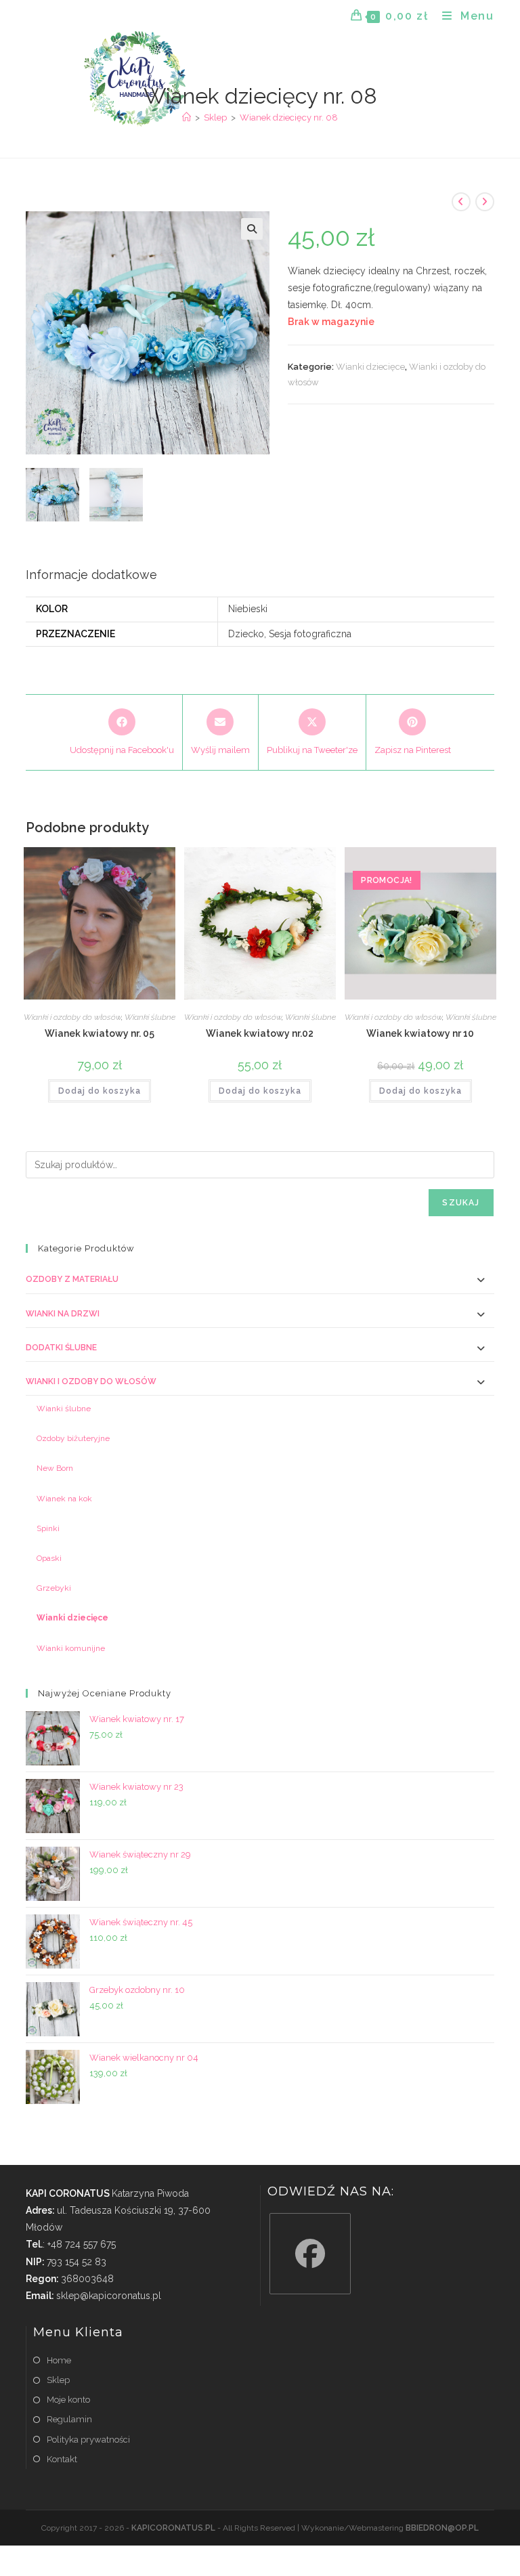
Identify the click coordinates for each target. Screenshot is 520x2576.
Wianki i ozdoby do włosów (72, 1017)
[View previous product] (461, 202)
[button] (252, 229)
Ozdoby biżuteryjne (73, 1438)
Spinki (48, 1528)
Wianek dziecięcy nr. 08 (289, 117)
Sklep (58, 2380)
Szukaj (461, 1203)
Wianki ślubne (150, 1017)
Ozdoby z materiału (72, 1279)
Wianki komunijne (71, 1648)
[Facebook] (310, 2254)
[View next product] (485, 202)
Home (59, 2360)
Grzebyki (54, 1588)
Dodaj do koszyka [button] (100, 1091)
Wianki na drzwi (63, 1314)
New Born (55, 1468)
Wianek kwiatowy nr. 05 (100, 1033)
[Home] (187, 117)
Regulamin (69, 2419)
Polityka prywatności (88, 2440)
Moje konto (68, 2400)
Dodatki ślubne (61, 1348)
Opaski (49, 1558)
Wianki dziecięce (370, 367)
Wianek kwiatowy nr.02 (260, 1033)
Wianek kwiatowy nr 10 (420, 1033)
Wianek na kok (64, 1499)
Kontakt (62, 2459)
